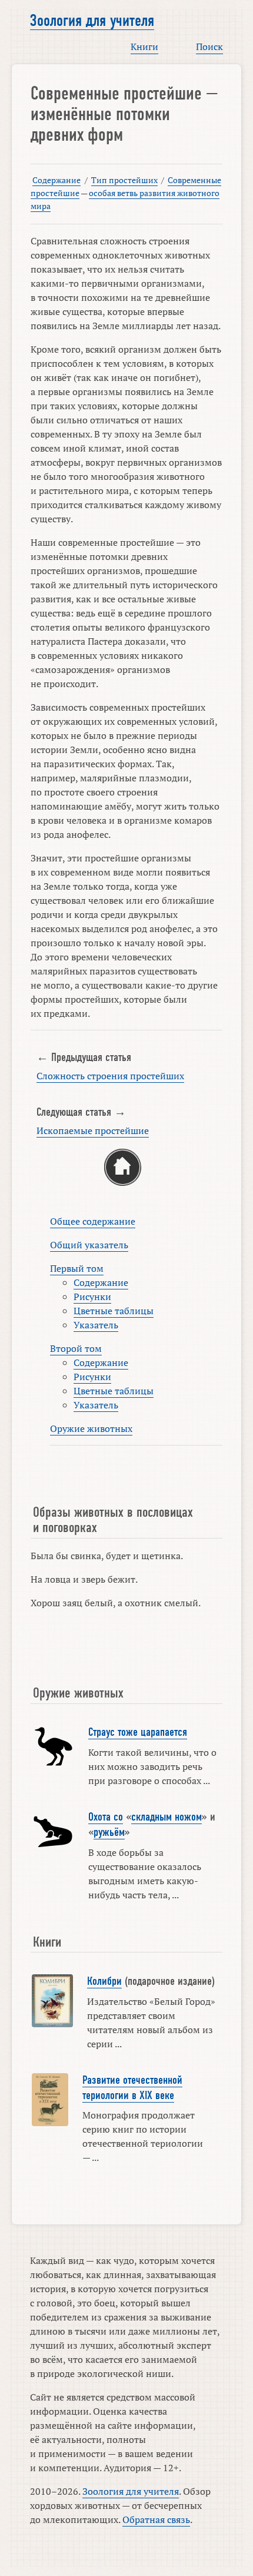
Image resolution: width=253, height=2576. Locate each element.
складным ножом (167, 1817)
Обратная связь (156, 2519)
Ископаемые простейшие (93, 1130)
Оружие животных (91, 1428)
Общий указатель (89, 1245)
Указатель (96, 1325)
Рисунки (92, 1297)
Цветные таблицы (114, 1311)
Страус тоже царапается (138, 1732)
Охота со (106, 1817)
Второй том (76, 1348)
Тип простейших (124, 180)
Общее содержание (93, 1221)
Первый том (77, 1268)
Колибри (104, 1981)
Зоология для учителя (92, 21)
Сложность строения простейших (110, 1076)
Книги (144, 47)
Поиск (209, 47)
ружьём (109, 1832)
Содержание (56, 180)
